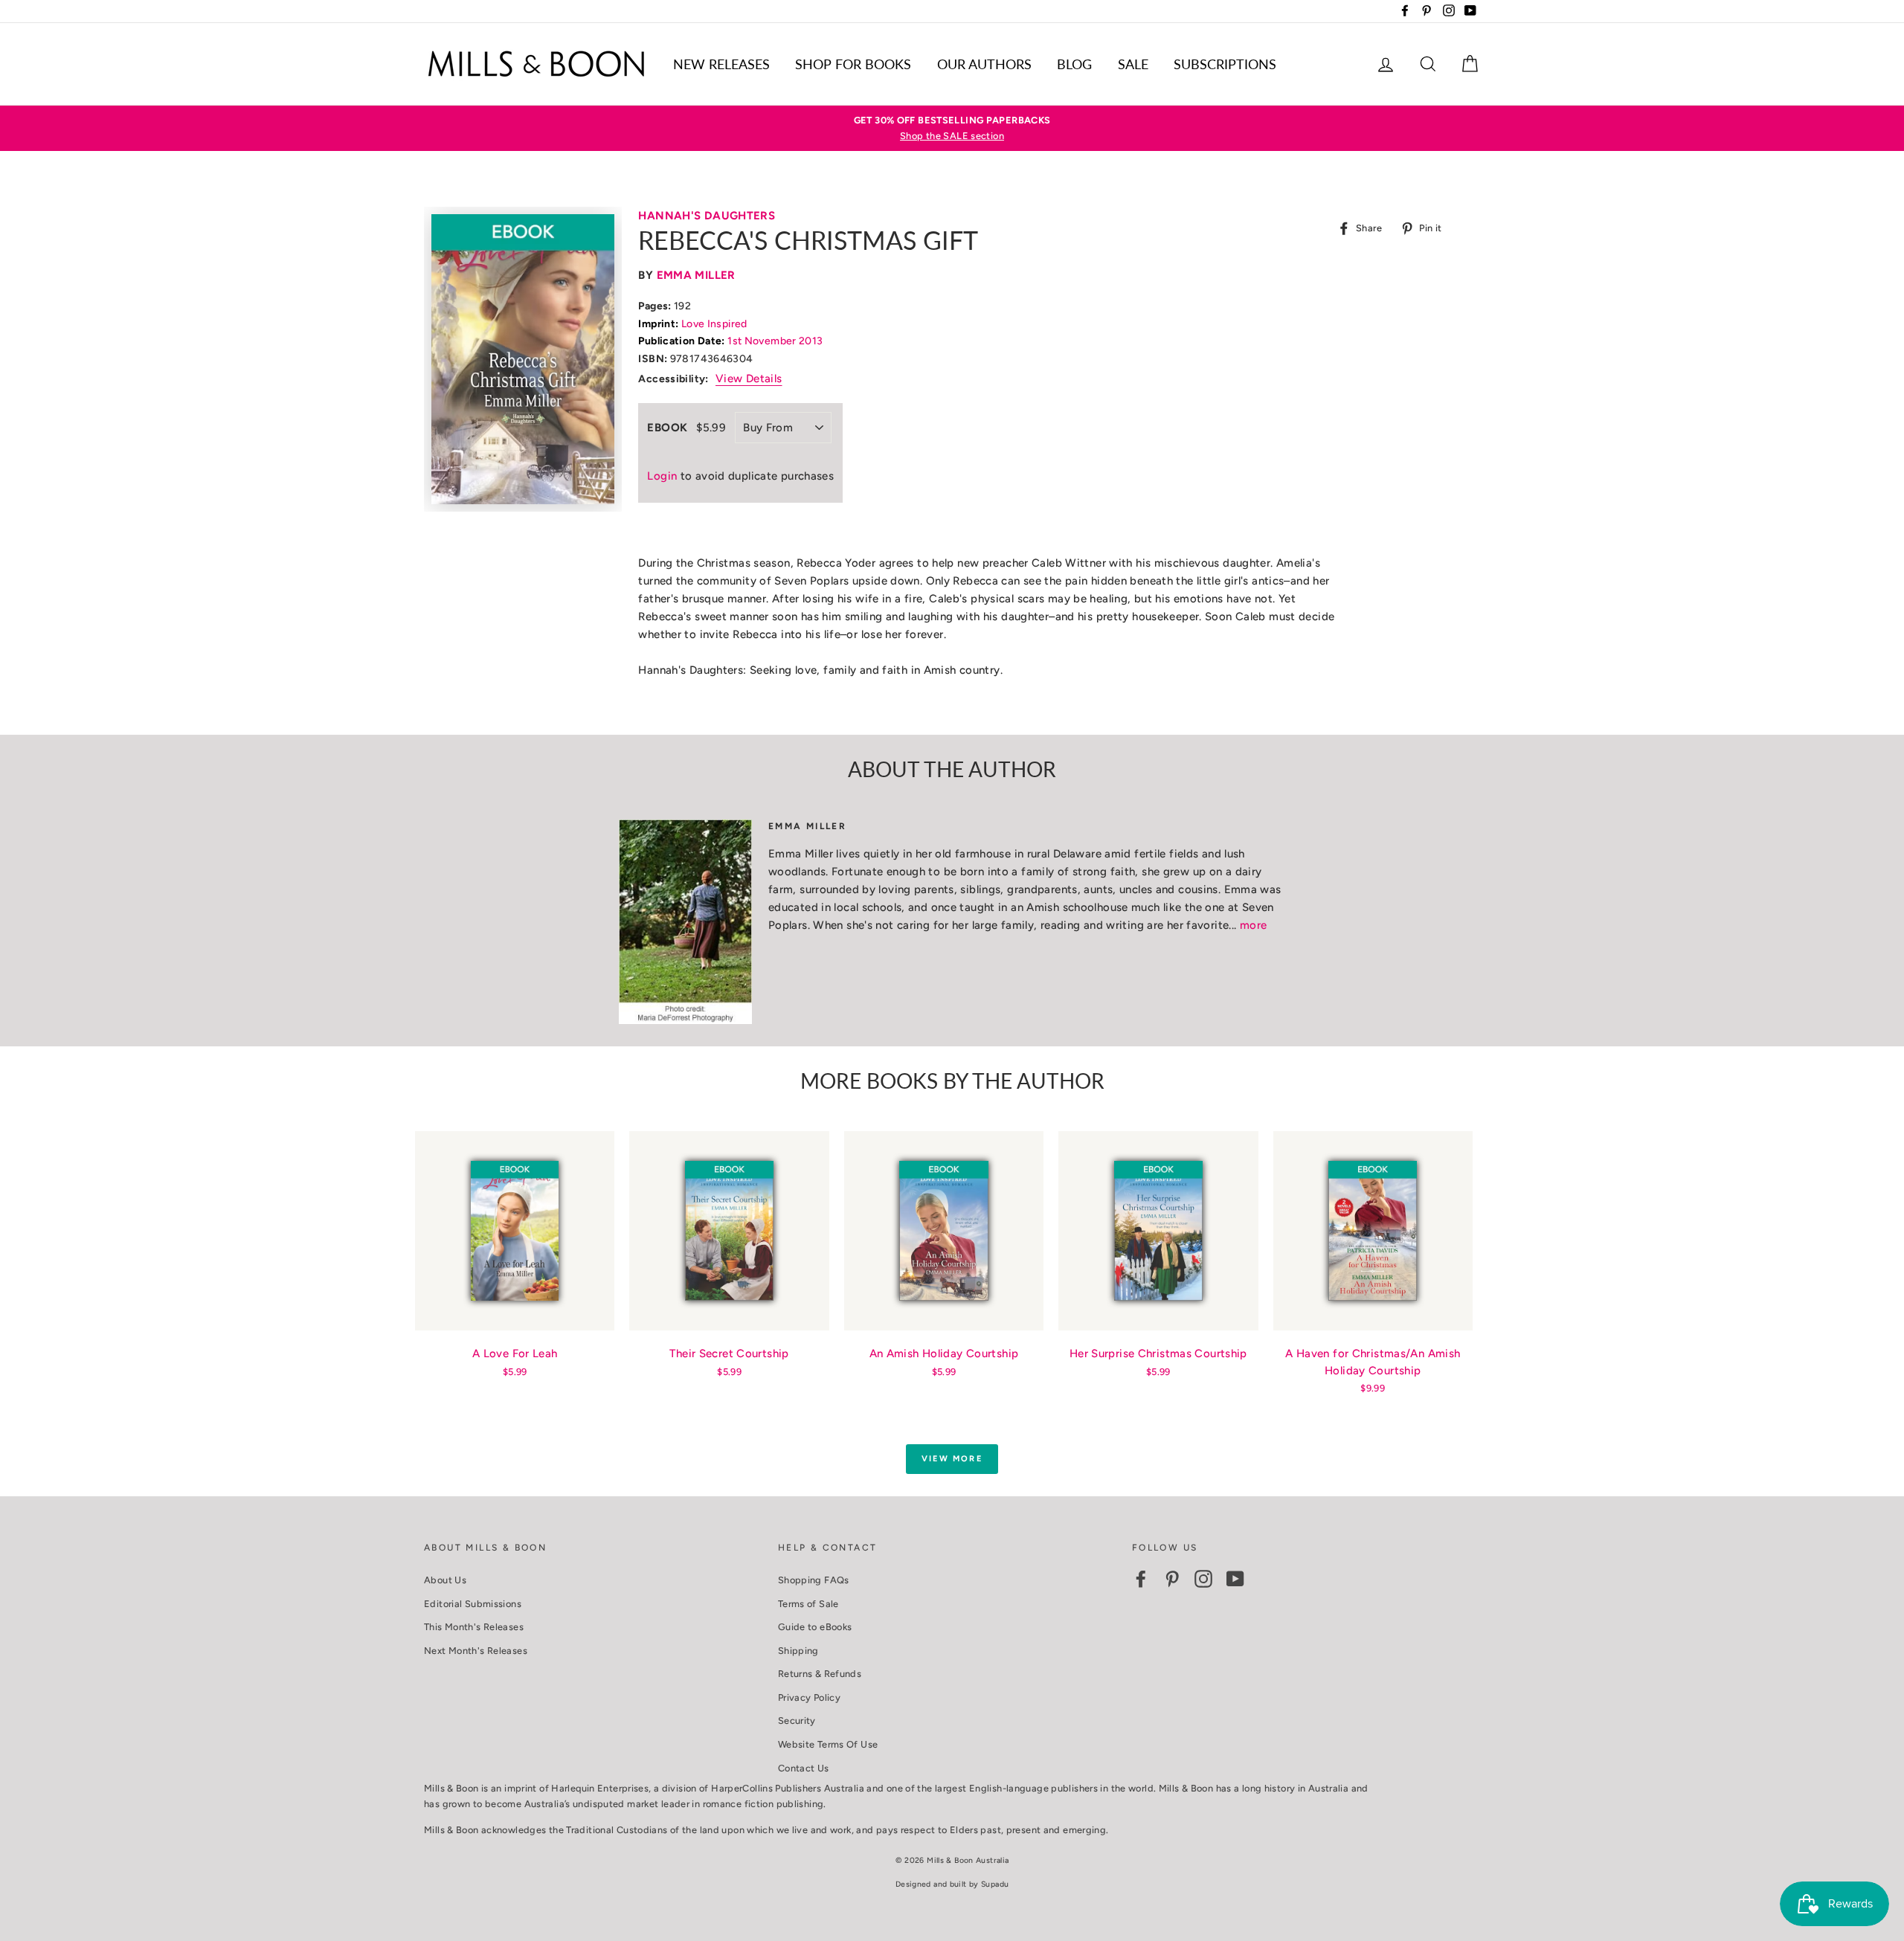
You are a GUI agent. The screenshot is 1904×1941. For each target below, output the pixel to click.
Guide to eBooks (815, 1627)
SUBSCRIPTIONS (1225, 64)
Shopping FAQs (814, 1580)
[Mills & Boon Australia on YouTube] (1235, 1579)
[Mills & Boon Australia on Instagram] (1203, 1579)
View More (952, 1459)
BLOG (1074, 64)
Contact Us (804, 1768)
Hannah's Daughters (707, 216)
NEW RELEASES (721, 64)
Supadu (995, 1884)
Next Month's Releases (476, 1651)
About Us (445, 1580)
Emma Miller (696, 275)
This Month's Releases (474, 1627)
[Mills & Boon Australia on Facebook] (1141, 1579)
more (1254, 925)
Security (797, 1720)
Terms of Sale (808, 1604)
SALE (1133, 64)
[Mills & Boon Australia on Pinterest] (1172, 1579)
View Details (749, 379)
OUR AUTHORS (984, 64)
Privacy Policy (809, 1697)
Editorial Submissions (473, 1604)
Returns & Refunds (820, 1674)
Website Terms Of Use (828, 1744)
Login (662, 476)
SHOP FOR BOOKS (853, 64)
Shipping (798, 1651)
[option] (952, 128)
